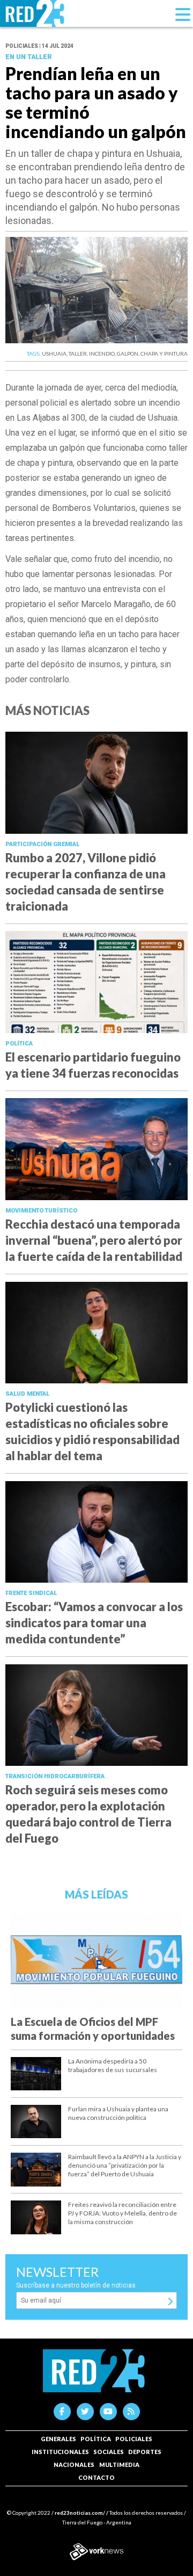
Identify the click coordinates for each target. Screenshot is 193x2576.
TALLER (78, 353)
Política (96, 2439)
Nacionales (74, 2465)
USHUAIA (54, 353)
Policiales (134, 2439)
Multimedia (119, 2465)
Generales (58, 2439)
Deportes (145, 2452)
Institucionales (60, 2452)
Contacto (96, 2477)
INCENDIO (102, 353)
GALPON (128, 353)
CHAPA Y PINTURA (164, 353)
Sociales (109, 2452)
